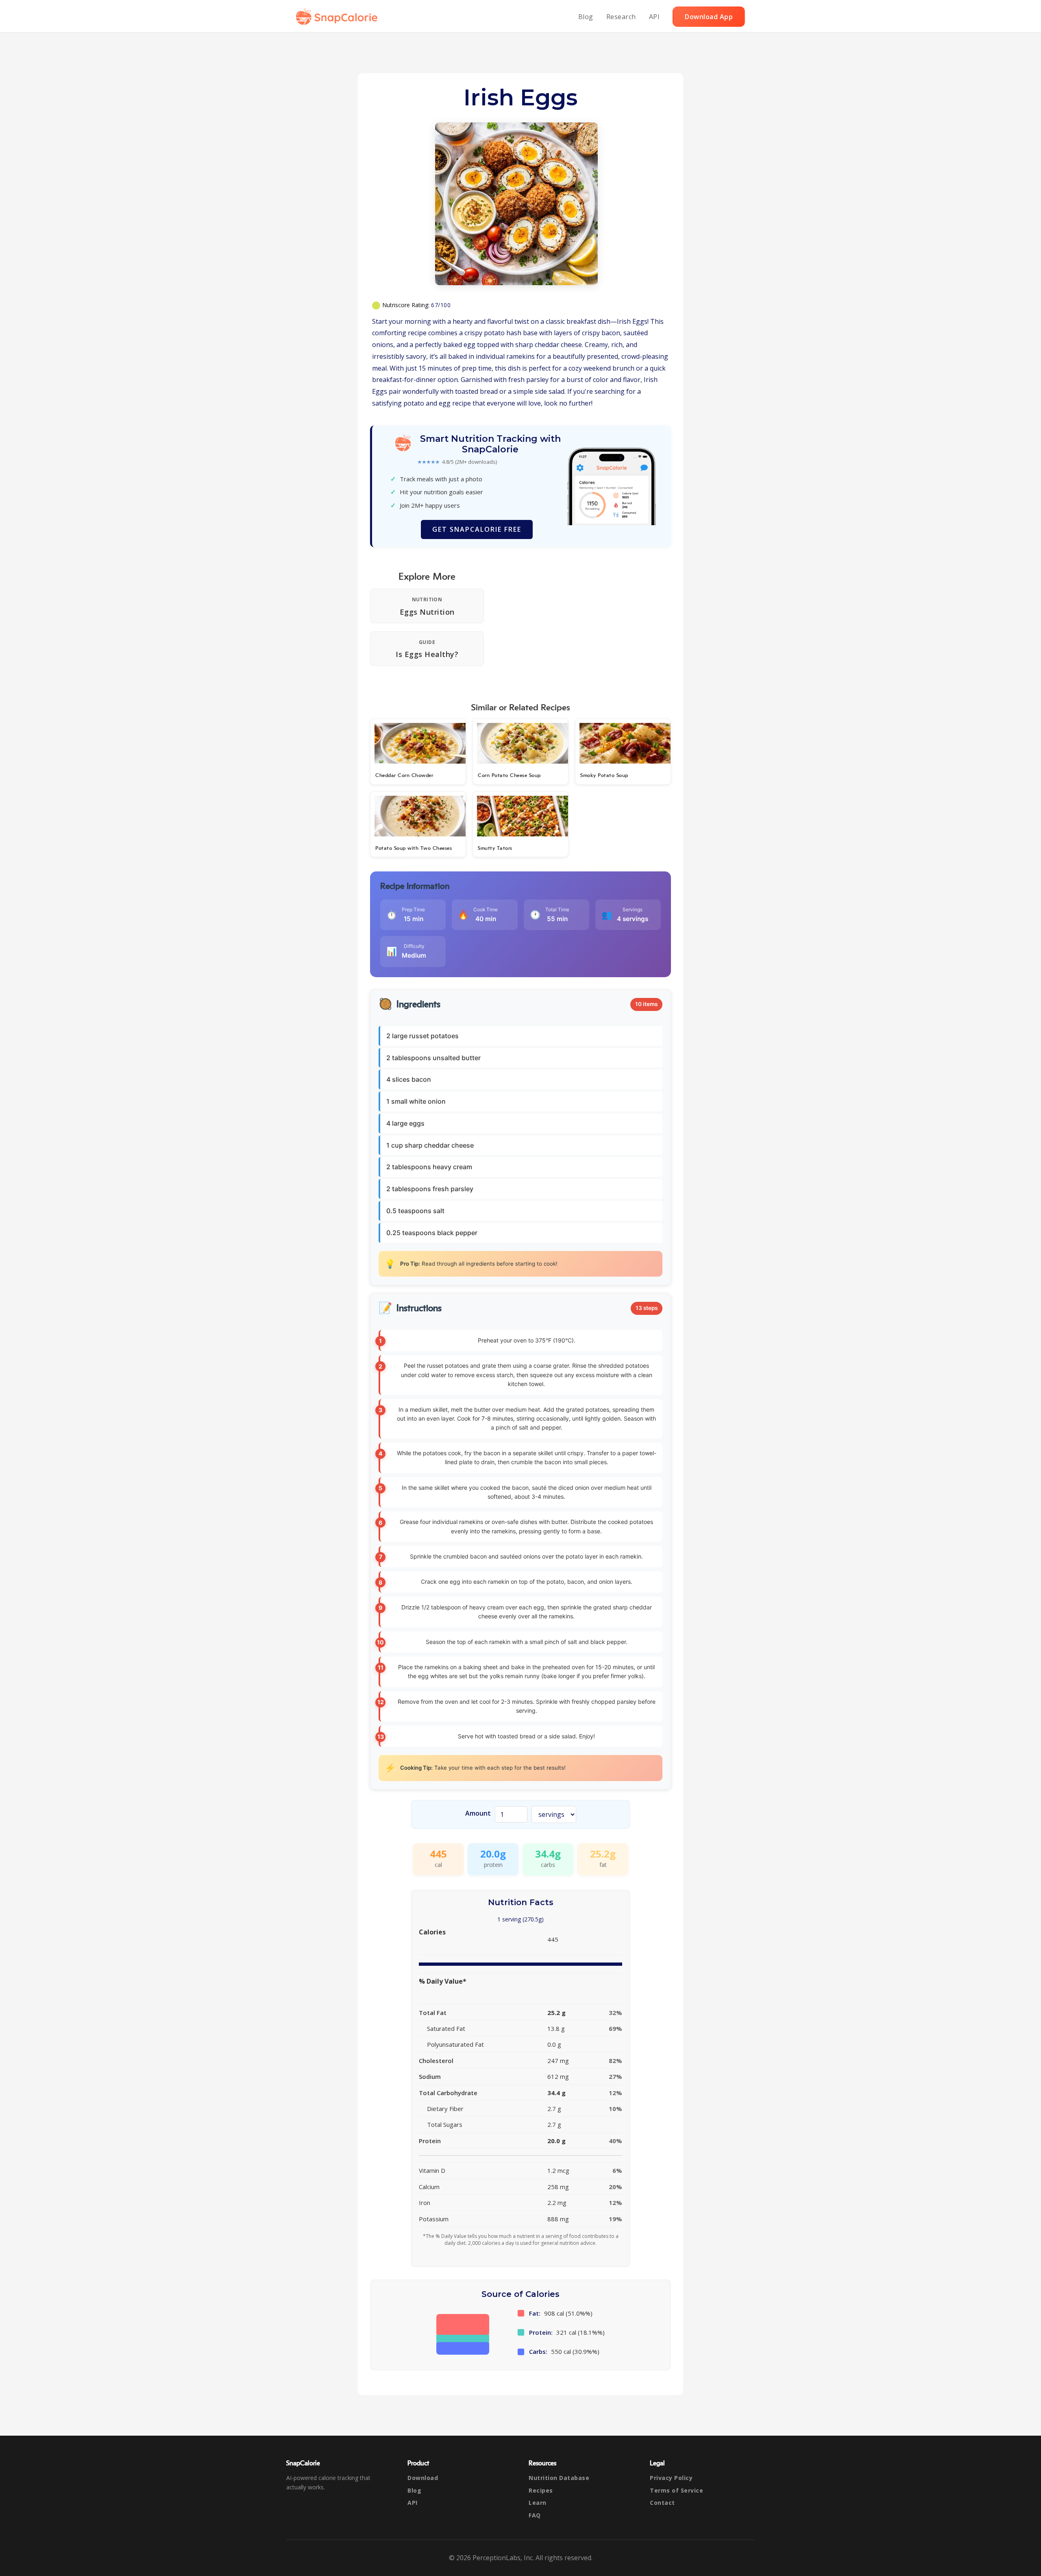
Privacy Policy (671, 2478)
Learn (538, 2503)
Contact (662, 2503)
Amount (478, 1813)
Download (423, 2478)
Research (621, 17)
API (654, 17)
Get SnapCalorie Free (477, 529)
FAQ (535, 2515)
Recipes (541, 2490)
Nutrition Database (559, 2478)
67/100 (441, 305)
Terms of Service (676, 2490)
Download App (709, 17)
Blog (586, 17)
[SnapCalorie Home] (338, 17)
